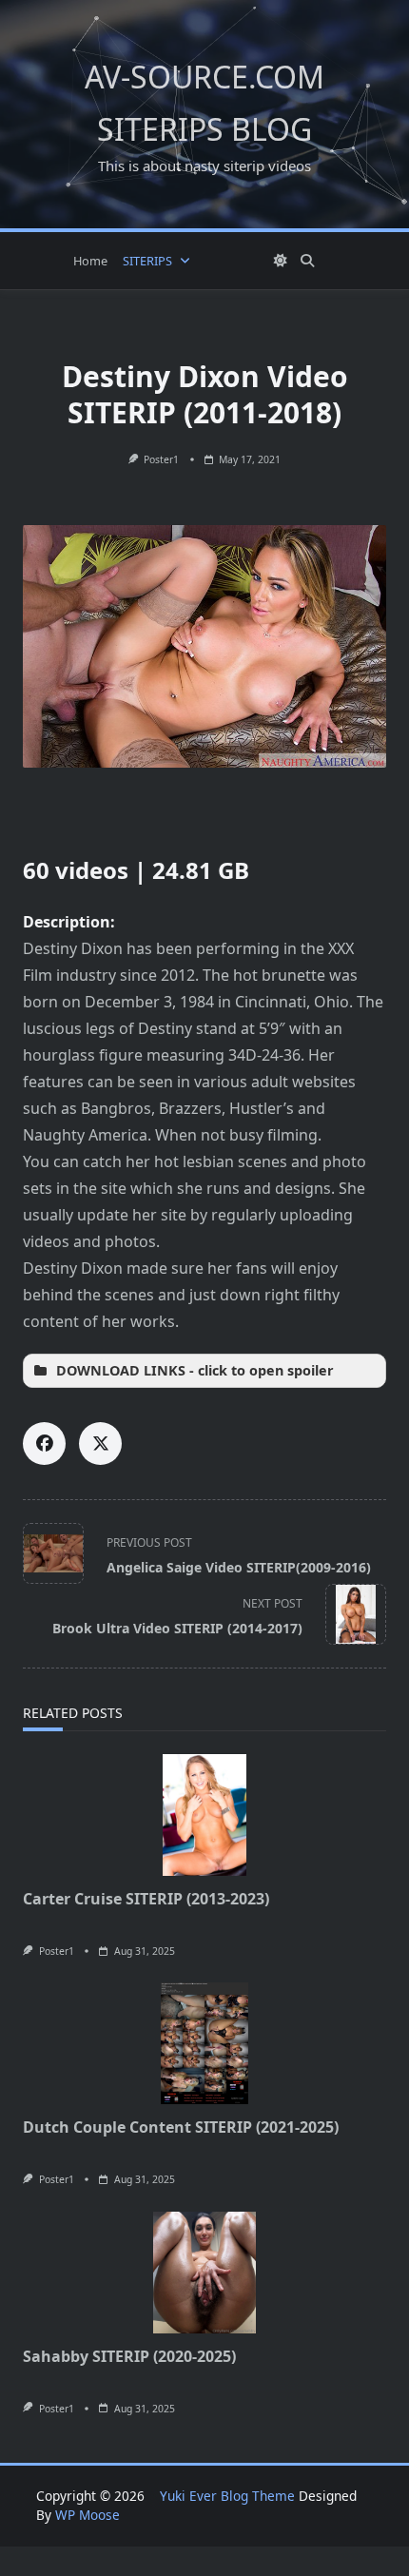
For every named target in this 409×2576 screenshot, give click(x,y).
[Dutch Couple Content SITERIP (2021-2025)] (204, 2043)
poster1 (161, 459)
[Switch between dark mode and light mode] (281, 261)
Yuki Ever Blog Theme (227, 2496)
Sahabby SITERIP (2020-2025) (129, 2356)
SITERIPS (147, 261)
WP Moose (88, 2515)
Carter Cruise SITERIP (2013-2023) (146, 1899)
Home (90, 261)
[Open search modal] (307, 261)
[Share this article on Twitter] (100, 1444)
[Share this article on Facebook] (44, 1444)
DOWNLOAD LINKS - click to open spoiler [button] (195, 1370)
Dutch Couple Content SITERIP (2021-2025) (181, 2127)
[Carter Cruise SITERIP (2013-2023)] (204, 1815)
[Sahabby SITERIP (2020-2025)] (204, 2273)
